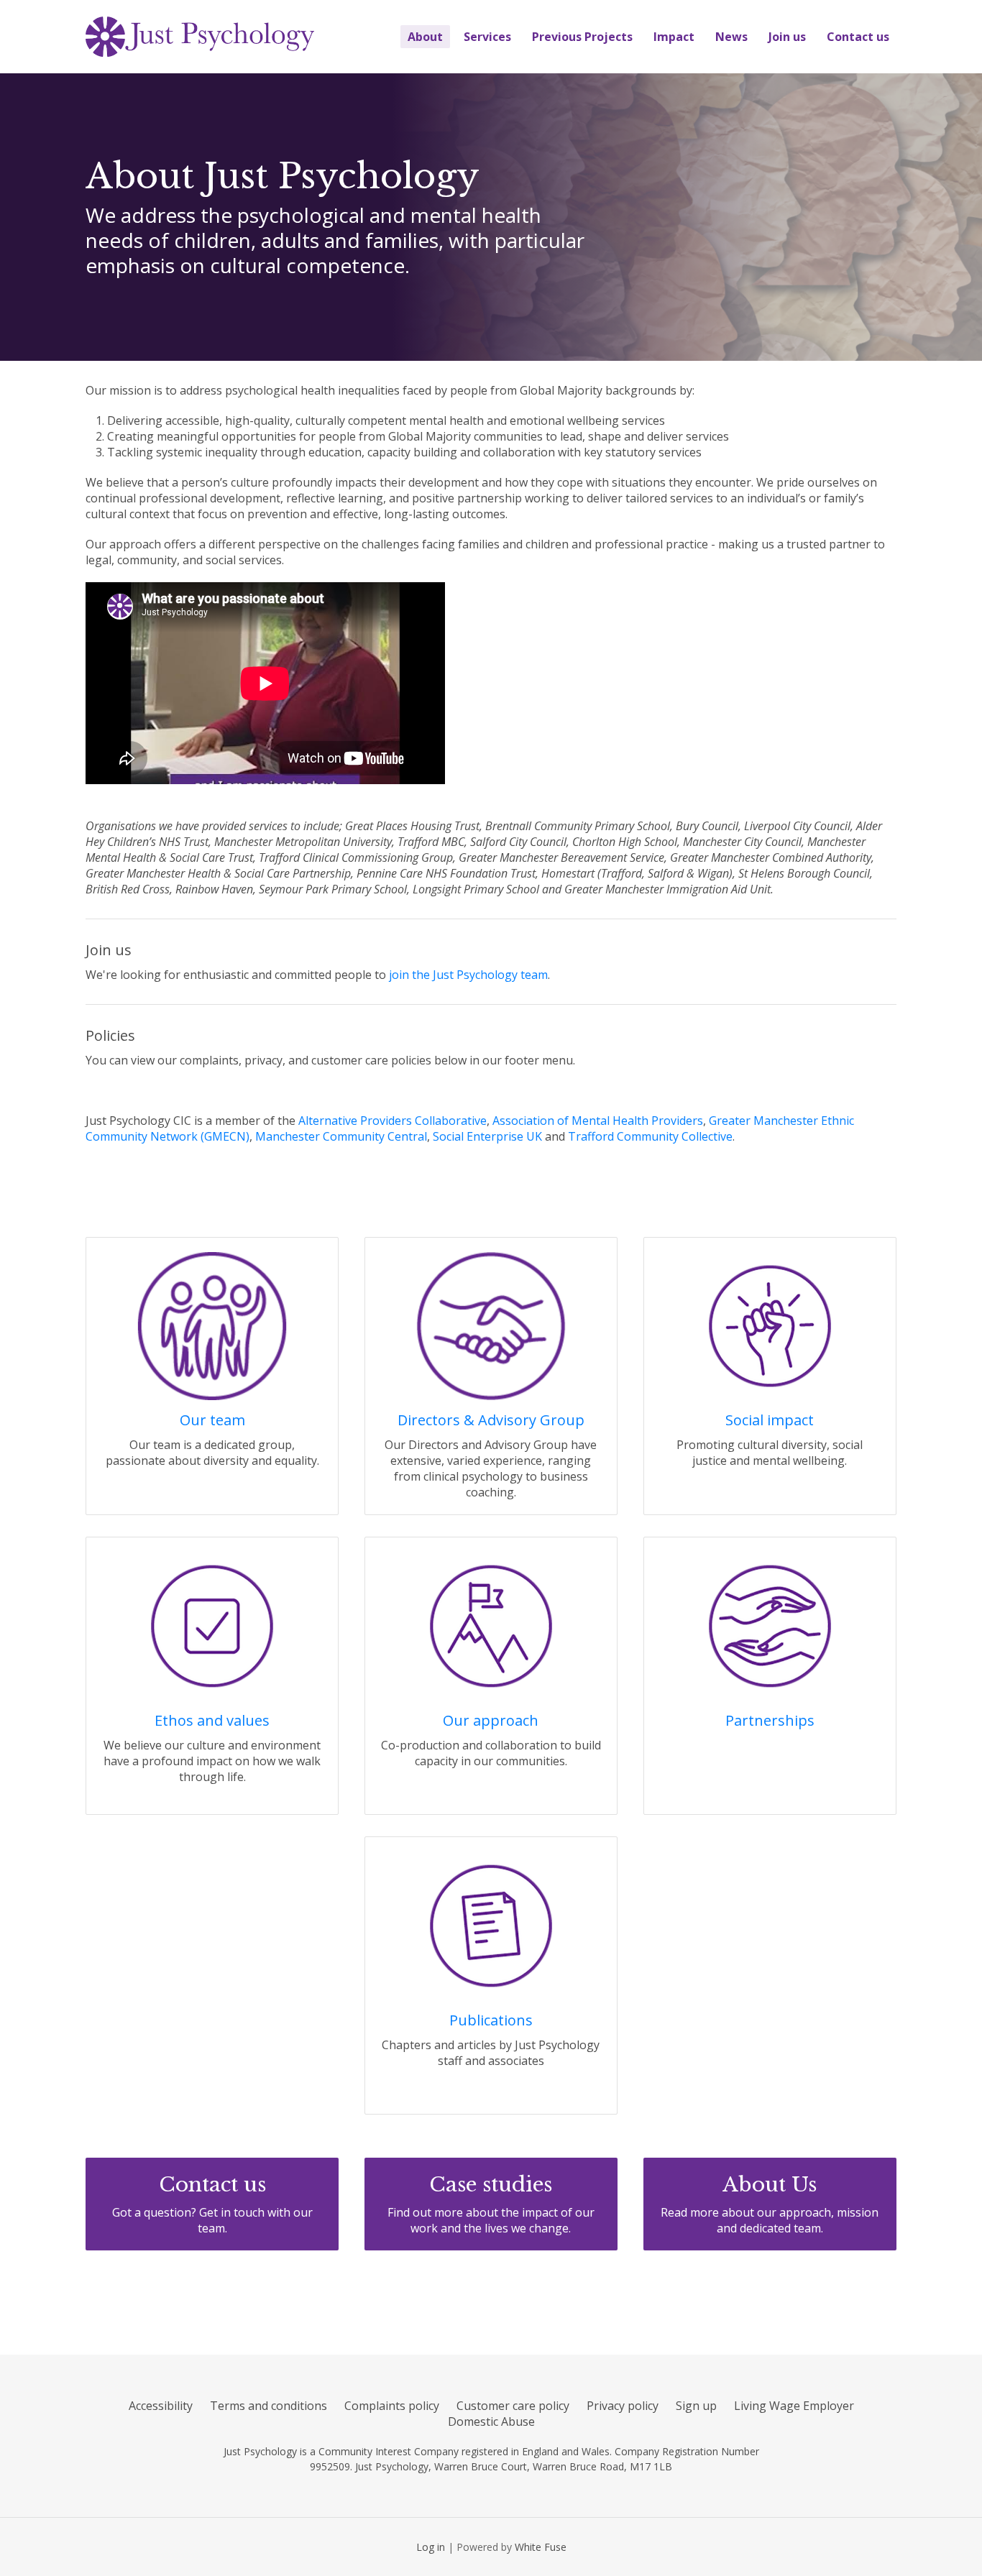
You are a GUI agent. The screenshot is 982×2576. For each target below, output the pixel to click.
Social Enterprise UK (487, 1136)
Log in (431, 2547)
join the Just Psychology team (468, 975)
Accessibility (161, 2406)
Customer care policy (513, 2406)
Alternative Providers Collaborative (393, 1121)
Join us (787, 37)
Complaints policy (392, 2406)
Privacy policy (623, 2406)
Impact (674, 37)
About (425, 37)
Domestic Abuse (491, 2421)
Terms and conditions (269, 2406)
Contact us (858, 37)
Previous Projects (582, 37)
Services (487, 37)
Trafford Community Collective (650, 1136)
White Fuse (541, 2547)
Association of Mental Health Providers (598, 1121)
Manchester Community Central (341, 1136)
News (731, 37)
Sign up (696, 2406)
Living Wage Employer (794, 2406)
